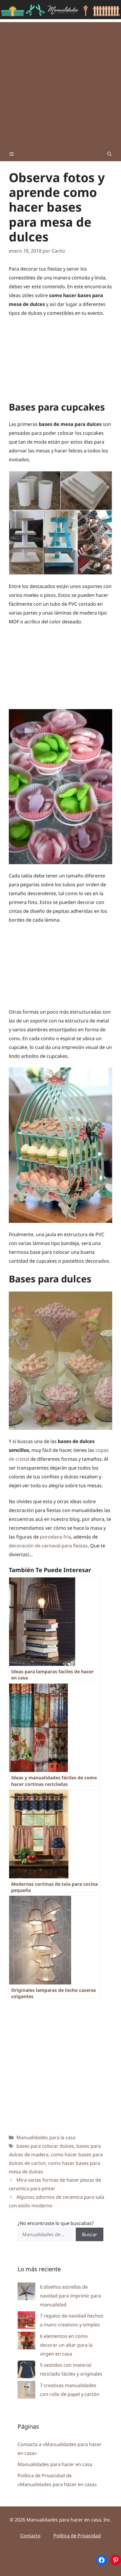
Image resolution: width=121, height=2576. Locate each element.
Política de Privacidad (77, 2536)
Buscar (90, 2234)
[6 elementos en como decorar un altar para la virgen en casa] (26, 2342)
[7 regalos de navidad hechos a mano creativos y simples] (26, 2321)
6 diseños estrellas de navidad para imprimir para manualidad (70, 2296)
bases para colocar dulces (45, 2146)
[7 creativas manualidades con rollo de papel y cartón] (26, 2391)
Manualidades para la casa (46, 2137)
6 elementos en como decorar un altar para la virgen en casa (66, 2345)
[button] (109, 154)
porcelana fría (56, 1537)
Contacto (30, 2536)
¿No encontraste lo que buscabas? (56, 2223)
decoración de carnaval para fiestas (48, 1546)
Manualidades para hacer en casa (55, 2464)
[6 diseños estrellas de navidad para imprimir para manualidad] (26, 2293)
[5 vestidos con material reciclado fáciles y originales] (26, 2371)
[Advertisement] (60, 83)
